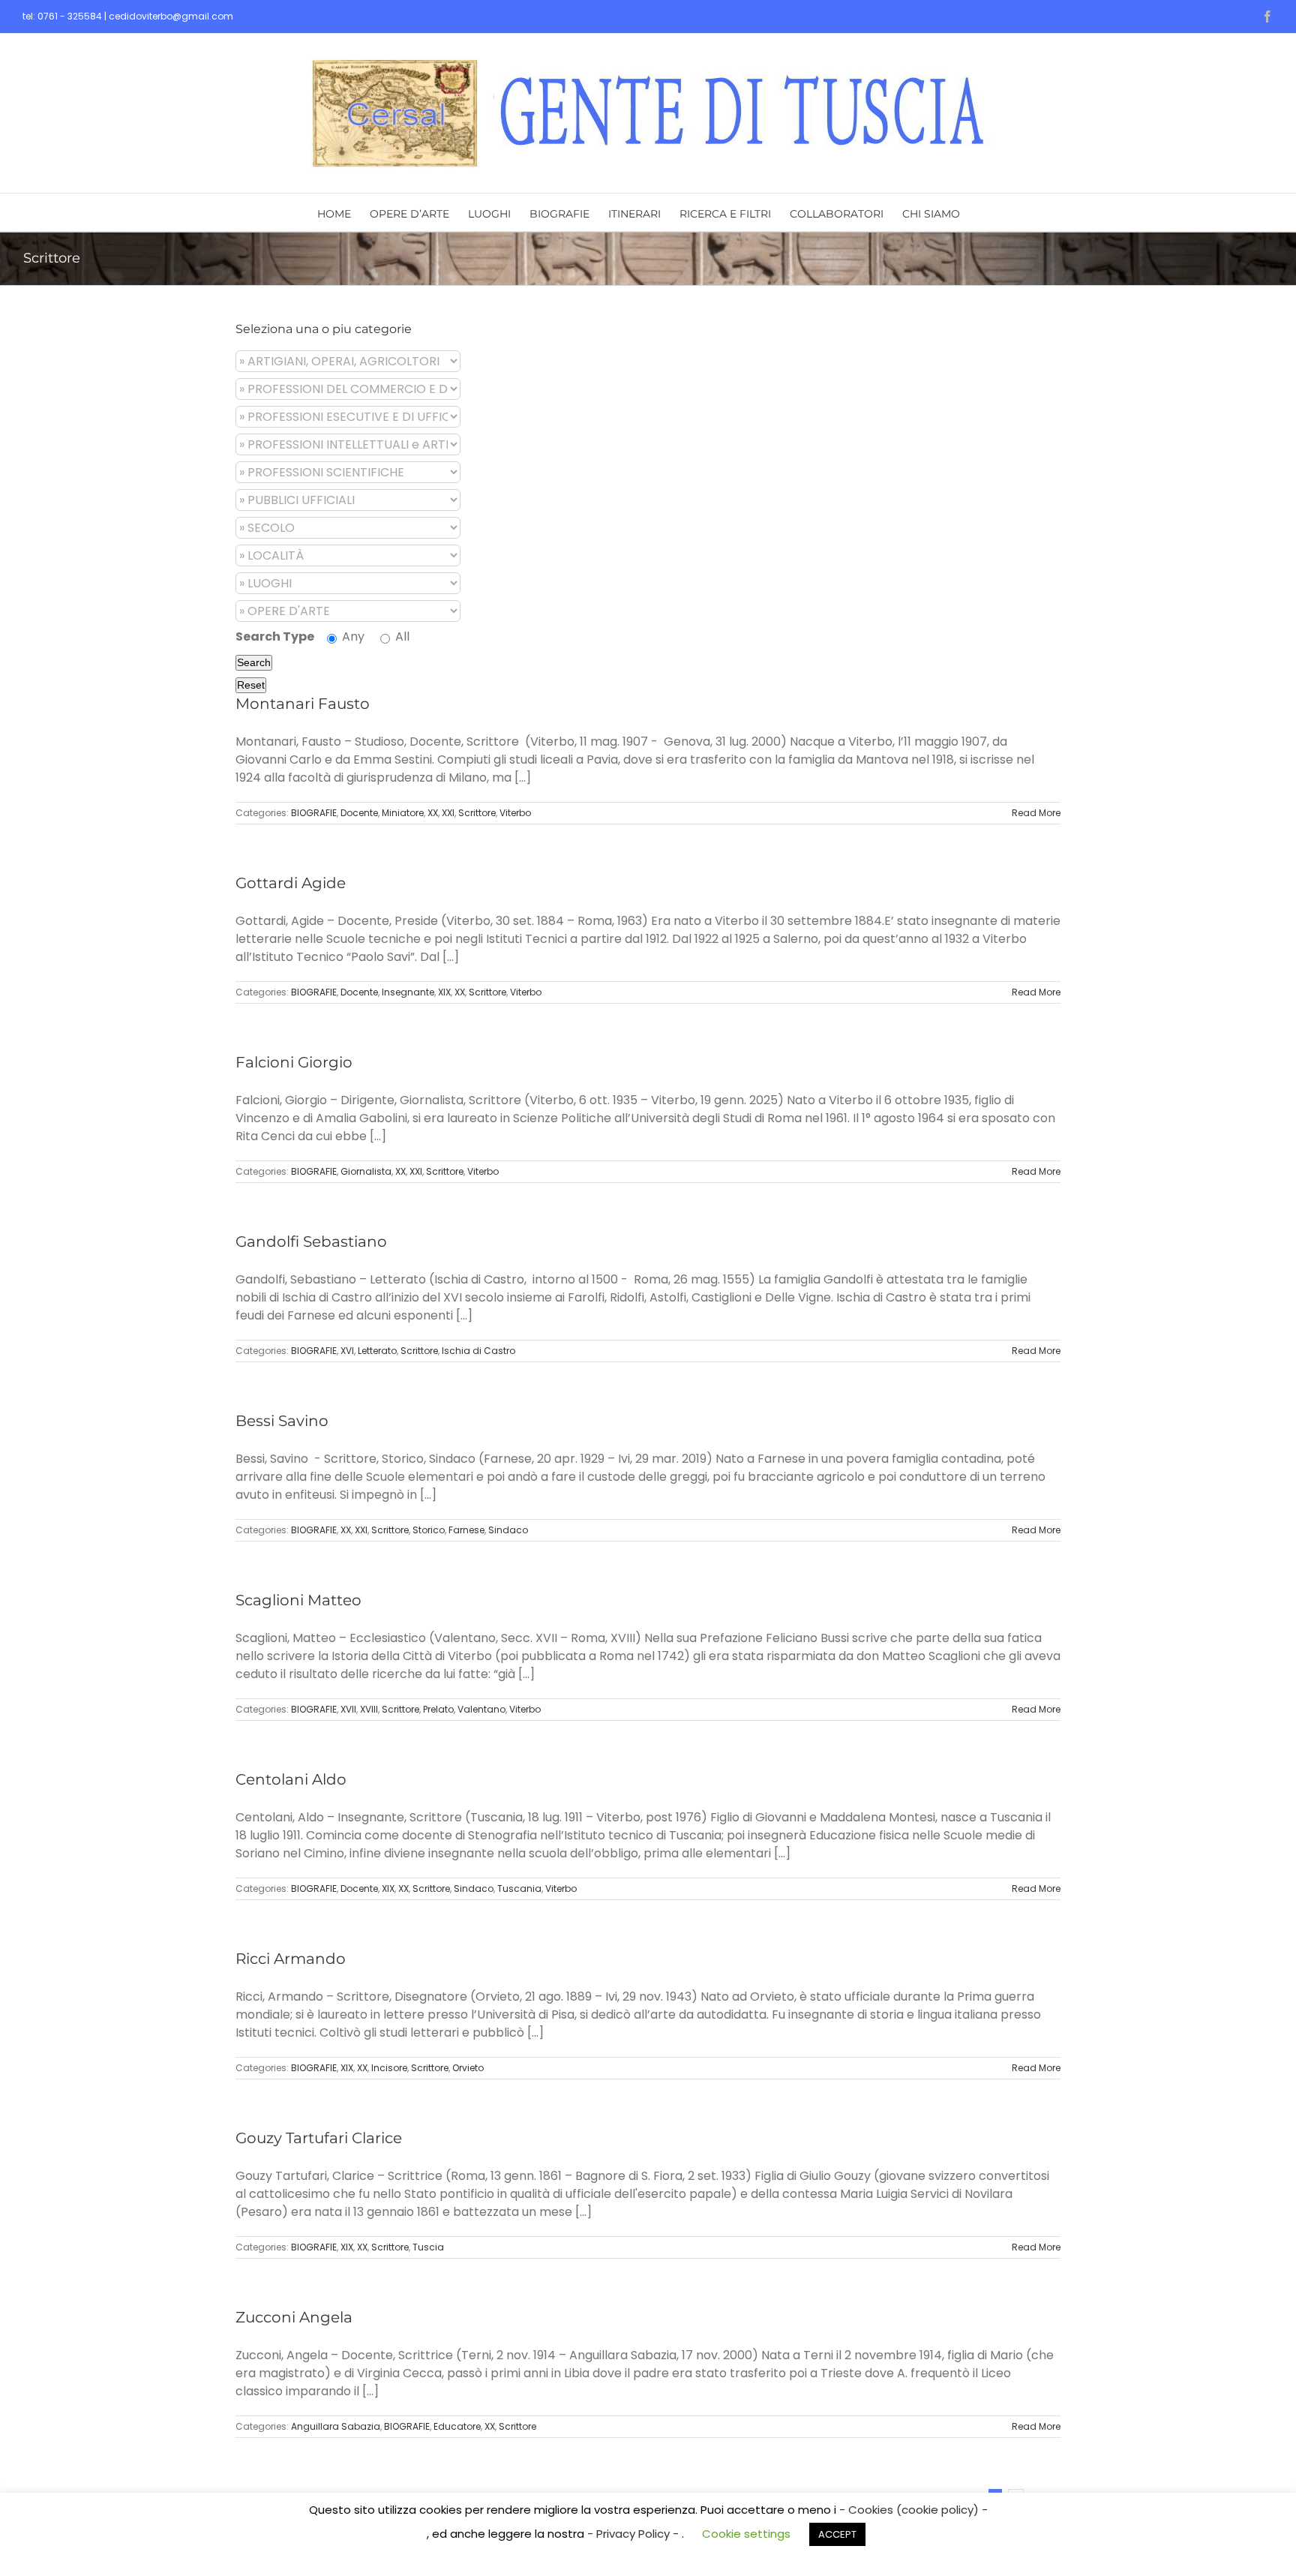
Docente (359, 813)
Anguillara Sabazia (336, 2426)
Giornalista (366, 1171)
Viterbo (515, 813)
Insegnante (408, 992)
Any (352, 636)
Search (254, 662)
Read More (1036, 813)
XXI (448, 813)
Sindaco (508, 1530)
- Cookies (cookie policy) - (913, 2510)
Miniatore (403, 813)
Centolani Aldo (291, 1779)
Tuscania (519, 1888)
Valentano (481, 1709)
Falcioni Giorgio (294, 1062)
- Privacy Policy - (634, 2534)
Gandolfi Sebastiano (311, 1241)
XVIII (369, 1709)
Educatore (457, 2426)
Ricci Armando (291, 1959)
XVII (348, 1709)
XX (433, 813)
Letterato (377, 1351)
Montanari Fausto (303, 704)
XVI (347, 1351)
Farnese (466, 1530)
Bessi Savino (282, 1421)
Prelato (438, 1709)
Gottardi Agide (291, 883)
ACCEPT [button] (837, 2534)
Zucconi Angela (294, 2317)
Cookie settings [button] (746, 2534)
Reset (251, 685)
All (401, 636)
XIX (444, 992)
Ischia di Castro (478, 1351)
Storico (429, 1530)
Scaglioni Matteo (298, 1600)
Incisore (389, 2068)
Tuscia (428, 2247)
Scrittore (477, 813)
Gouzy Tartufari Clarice (319, 2138)
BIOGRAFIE (314, 813)
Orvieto (468, 2068)
